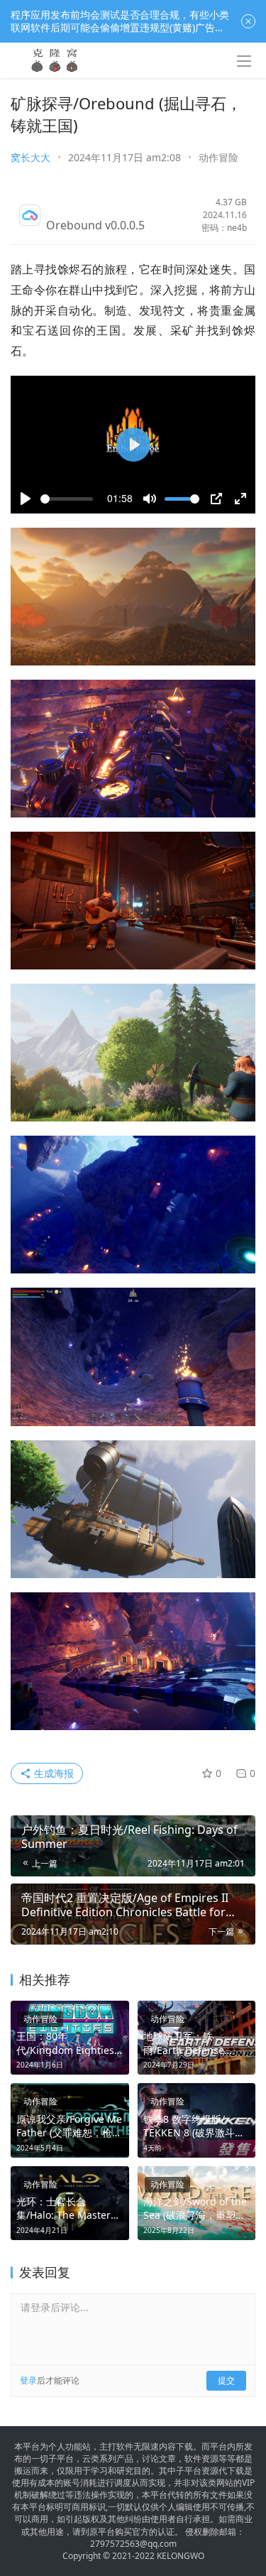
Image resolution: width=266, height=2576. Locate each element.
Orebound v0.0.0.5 (95, 225)
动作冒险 (218, 157)
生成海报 (52, 1773)
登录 (28, 2380)
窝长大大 (31, 157)
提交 (226, 2380)
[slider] (67, 499)
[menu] (244, 61)
